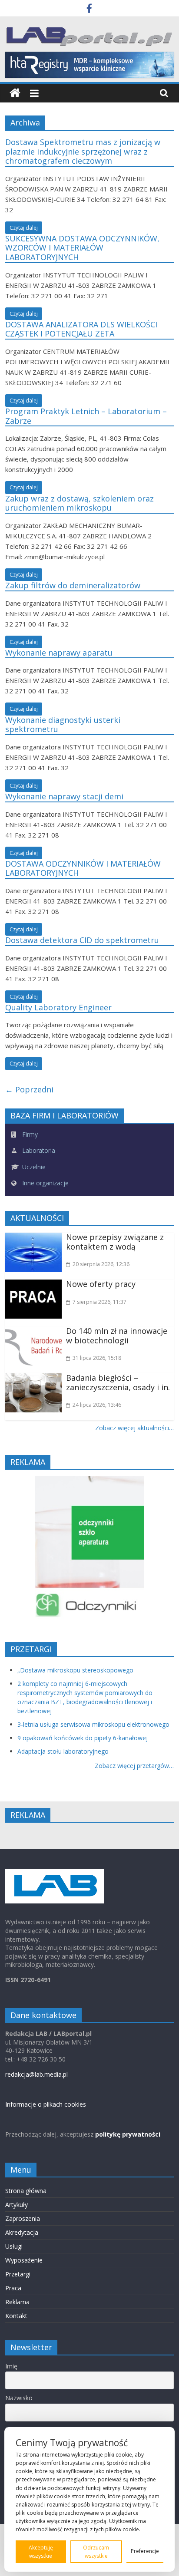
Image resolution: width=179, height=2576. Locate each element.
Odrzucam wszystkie (96, 2552)
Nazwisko (19, 2398)
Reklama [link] (17, 2302)
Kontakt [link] (16, 2316)
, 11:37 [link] (99, 1302)
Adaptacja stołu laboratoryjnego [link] (63, 1751)
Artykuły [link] (17, 2205)
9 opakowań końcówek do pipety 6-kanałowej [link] (83, 1738)
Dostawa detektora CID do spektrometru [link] (82, 940)
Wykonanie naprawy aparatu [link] (59, 653)
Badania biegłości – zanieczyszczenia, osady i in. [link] (118, 1382)
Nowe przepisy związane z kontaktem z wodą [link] (115, 1242)
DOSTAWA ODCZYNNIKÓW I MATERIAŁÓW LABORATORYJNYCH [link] (83, 868)
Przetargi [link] (18, 2274)
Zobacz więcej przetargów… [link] (134, 1766)
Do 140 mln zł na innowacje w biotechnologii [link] (117, 1336)
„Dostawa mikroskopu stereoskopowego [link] (75, 1670)
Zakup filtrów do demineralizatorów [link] (73, 585)
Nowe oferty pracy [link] (101, 1284)
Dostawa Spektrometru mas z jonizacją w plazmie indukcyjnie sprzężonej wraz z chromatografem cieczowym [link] (83, 151)
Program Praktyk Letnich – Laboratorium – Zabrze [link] (86, 416)
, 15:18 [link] (97, 1358)
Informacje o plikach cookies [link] (46, 2104)
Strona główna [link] (26, 2191)
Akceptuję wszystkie (41, 2552)
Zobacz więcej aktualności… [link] (134, 1428)
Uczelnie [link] (33, 1167)
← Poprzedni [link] (29, 1089)
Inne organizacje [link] (45, 1183)
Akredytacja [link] (22, 2232)
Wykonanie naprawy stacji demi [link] (64, 796)
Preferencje (145, 2551)
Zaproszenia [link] (23, 2218)
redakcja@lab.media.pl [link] (36, 2074)
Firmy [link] (29, 1134)
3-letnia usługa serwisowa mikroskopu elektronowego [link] (93, 1724)
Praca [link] (13, 2288)
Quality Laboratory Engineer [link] (58, 1007)
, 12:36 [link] (101, 1264)
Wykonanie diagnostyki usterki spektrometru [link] (63, 725)
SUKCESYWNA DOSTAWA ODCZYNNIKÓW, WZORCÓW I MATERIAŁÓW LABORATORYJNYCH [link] (82, 248)
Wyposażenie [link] (24, 2260)
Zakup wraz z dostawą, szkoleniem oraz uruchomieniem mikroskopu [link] (80, 503)
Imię (11, 2366)
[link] (89, 10)
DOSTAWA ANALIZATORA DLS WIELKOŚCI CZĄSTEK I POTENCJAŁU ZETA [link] (81, 329)
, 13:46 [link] (97, 1405)
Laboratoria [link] (38, 1150)
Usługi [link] (14, 2246)
